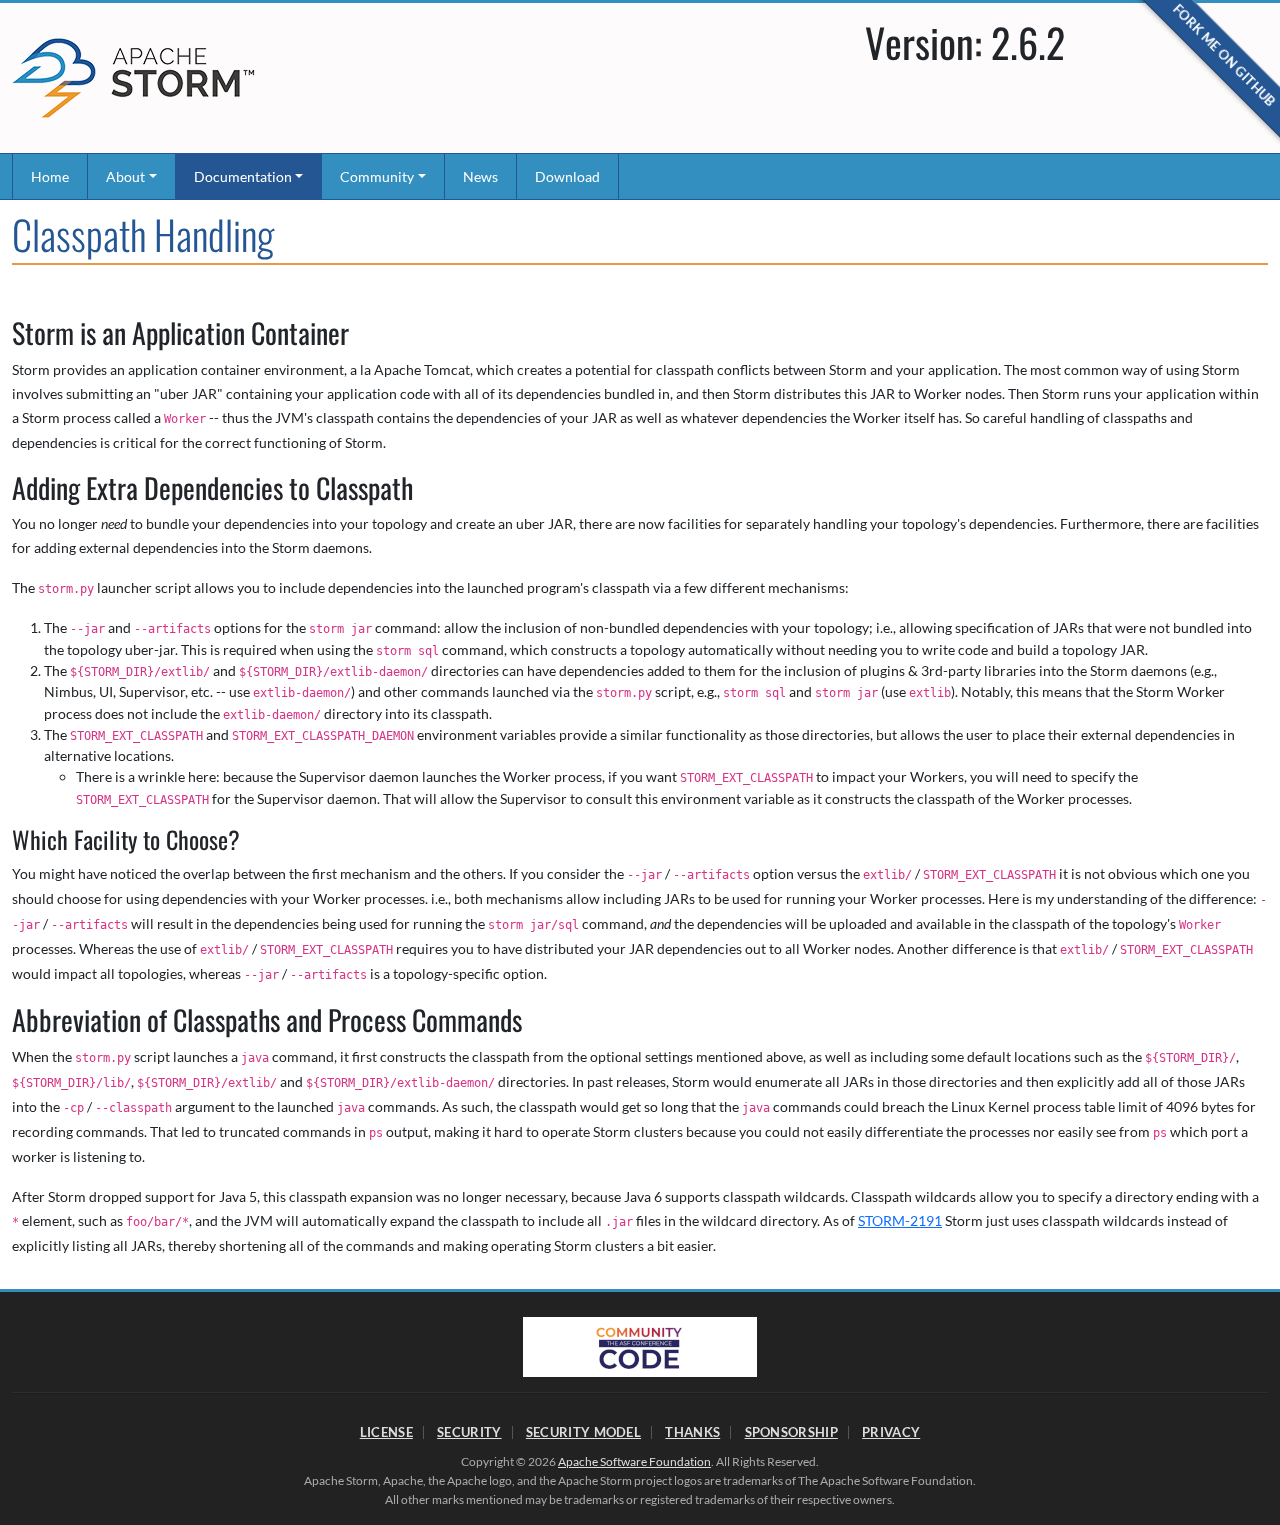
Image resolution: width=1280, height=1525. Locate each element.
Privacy (891, 1432)
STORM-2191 (900, 1220)
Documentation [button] (243, 176)
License (386, 1432)
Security (469, 1432)
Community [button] (377, 176)
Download (567, 176)
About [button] (125, 176)
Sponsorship (791, 1432)
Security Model (583, 1432)
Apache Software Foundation (634, 1461)
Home (50, 176)
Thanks (692, 1432)
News (480, 176)
